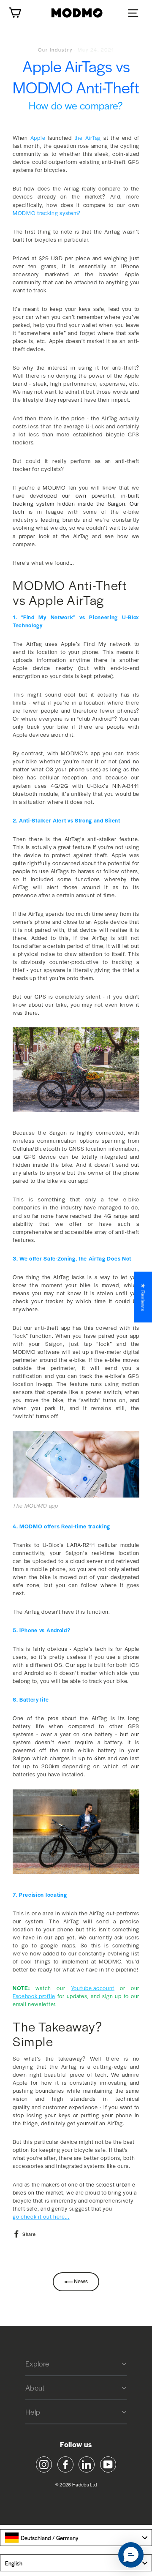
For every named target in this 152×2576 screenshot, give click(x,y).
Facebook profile (34, 1996)
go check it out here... (41, 2217)
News (80, 2281)
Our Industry (55, 49)
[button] (131, 2555)
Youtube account (93, 1988)
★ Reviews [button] (143, 1297)
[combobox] (76, 2538)
